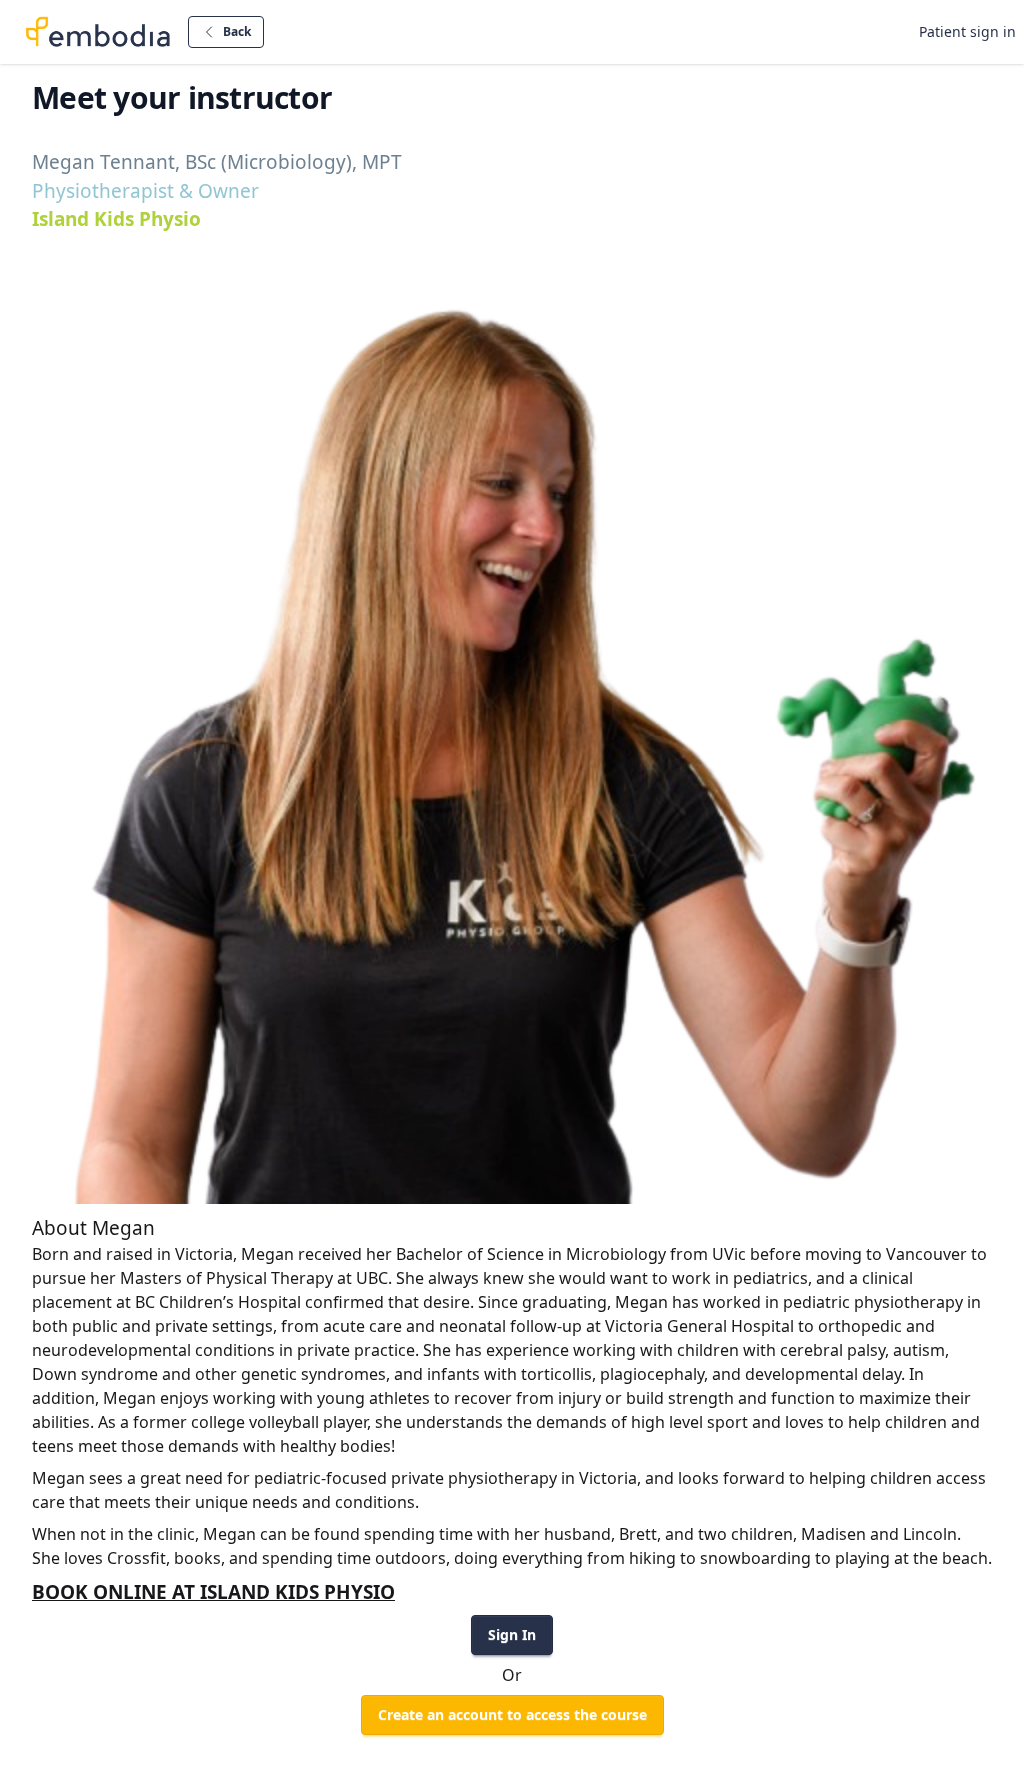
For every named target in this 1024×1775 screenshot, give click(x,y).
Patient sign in (967, 31)
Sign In (512, 1634)
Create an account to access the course (512, 1714)
